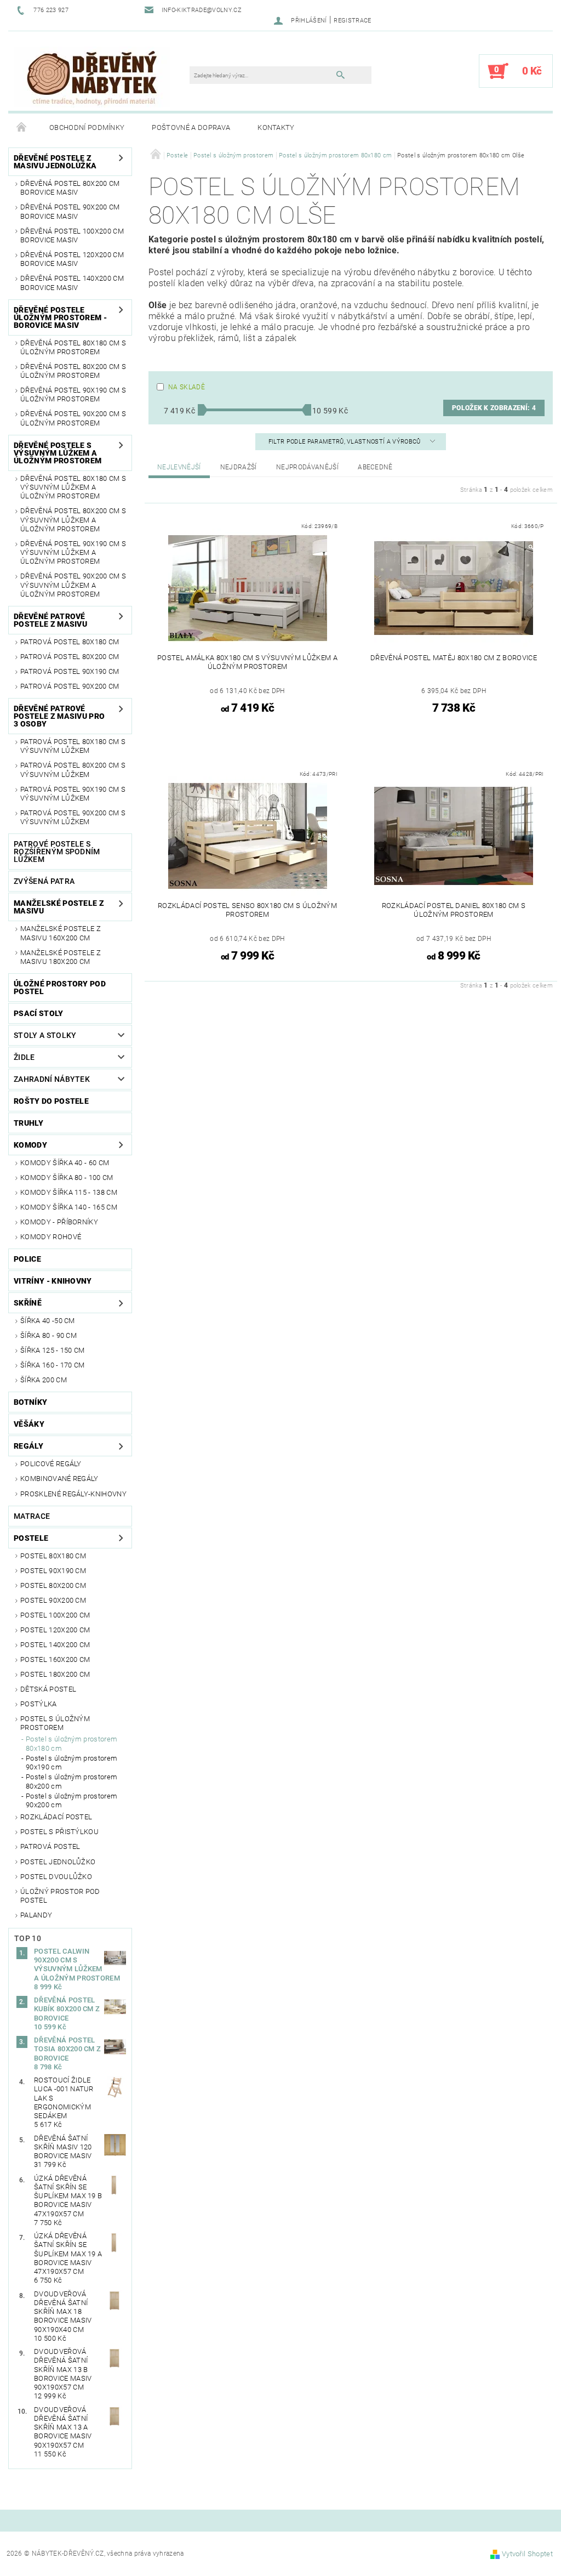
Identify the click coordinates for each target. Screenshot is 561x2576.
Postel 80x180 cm (53, 1556)
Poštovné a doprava (191, 127)
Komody (30, 1145)
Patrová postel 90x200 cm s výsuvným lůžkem (73, 817)
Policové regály (51, 1464)
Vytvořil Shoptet (527, 2554)
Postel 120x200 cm (55, 1630)
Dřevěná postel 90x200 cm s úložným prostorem (73, 418)
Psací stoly (39, 1013)
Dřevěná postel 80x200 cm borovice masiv (70, 188)
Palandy (36, 1915)
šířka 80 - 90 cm (48, 1335)
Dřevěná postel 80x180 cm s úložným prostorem (73, 347)
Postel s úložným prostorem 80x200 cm (71, 1781)
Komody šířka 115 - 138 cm (69, 1192)
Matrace (32, 1516)
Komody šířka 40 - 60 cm (65, 1163)
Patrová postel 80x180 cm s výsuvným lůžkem (73, 746)
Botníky (30, 1402)
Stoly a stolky (45, 1035)
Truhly (28, 1123)
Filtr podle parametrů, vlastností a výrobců (345, 442)
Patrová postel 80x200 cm (70, 657)
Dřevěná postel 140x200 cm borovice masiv (72, 283)
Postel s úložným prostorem (55, 1723)
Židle (24, 1057)
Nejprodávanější (307, 467)
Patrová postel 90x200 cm (70, 686)
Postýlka (39, 1704)
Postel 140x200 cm (55, 1645)
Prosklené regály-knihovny (73, 1494)
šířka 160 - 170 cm (53, 1365)
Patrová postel (50, 1846)
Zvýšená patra (44, 881)
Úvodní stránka (22, 128)
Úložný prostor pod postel (60, 1896)
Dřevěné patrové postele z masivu (50, 620)
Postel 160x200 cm (55, 1659)
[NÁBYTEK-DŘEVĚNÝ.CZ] (92, 76)
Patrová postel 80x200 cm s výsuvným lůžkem (73, 770)
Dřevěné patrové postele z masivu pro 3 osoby (59, 716)
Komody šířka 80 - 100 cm (67, 1178)
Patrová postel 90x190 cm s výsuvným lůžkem (73, 794)
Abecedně (375, 467)
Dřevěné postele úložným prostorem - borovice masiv (60, 317)
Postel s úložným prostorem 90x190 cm (71, 1763)
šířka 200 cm (44, 1380)
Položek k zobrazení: (494, 408)
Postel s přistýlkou (59, 1832)
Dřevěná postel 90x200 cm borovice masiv (70, 211)
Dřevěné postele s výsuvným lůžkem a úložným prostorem (58, 453)
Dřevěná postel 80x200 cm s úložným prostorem (73, 371)
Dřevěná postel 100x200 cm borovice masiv (72, 236)
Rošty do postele (51, 1101)
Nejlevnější (179, 467)
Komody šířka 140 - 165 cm (69, 1207)
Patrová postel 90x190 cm (70, 671)
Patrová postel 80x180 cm (70, 642)
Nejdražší (239, 467)
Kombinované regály (59, 1479)
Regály (28, 1446)
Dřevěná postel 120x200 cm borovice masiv (72, 259)
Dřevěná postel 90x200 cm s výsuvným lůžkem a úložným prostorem (73, 585)
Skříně (28, 1303)
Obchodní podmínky (87, 127)
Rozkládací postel (56, 1817)
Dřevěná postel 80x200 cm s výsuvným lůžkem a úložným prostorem (73, 520)
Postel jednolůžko (58, 1862)
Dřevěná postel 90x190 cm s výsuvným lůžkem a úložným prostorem (73, 553)
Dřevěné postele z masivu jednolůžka (55, 162)
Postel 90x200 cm (53, 1600)
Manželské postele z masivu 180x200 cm (61, 957)
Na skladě (187, 387)
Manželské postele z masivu (59, 907)
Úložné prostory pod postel (60, 988)
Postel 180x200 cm (55, 1674)
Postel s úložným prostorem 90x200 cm (71, 1800)
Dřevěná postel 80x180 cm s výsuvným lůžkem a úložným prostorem (73, 487)
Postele (31, 1538)
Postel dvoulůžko (56, 1877)
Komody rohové (51, 1237)
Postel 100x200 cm (55, 1615)
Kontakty (276, 127)
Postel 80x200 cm (53, 1585)
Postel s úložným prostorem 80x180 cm (71, 1743)
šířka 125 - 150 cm (53, 1350)
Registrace (352, 21)
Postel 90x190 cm (53, 1571)
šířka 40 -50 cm (48, 1321)
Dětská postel (48, 1689)
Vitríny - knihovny (53, 1281)
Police (27, 1259)
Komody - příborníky (59, 1222)
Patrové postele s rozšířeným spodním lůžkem (57, 852)
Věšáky (29, 1424)
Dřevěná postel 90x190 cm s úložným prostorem (73, 395)
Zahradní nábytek (52, 1079)
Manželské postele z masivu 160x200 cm (61, 933)
